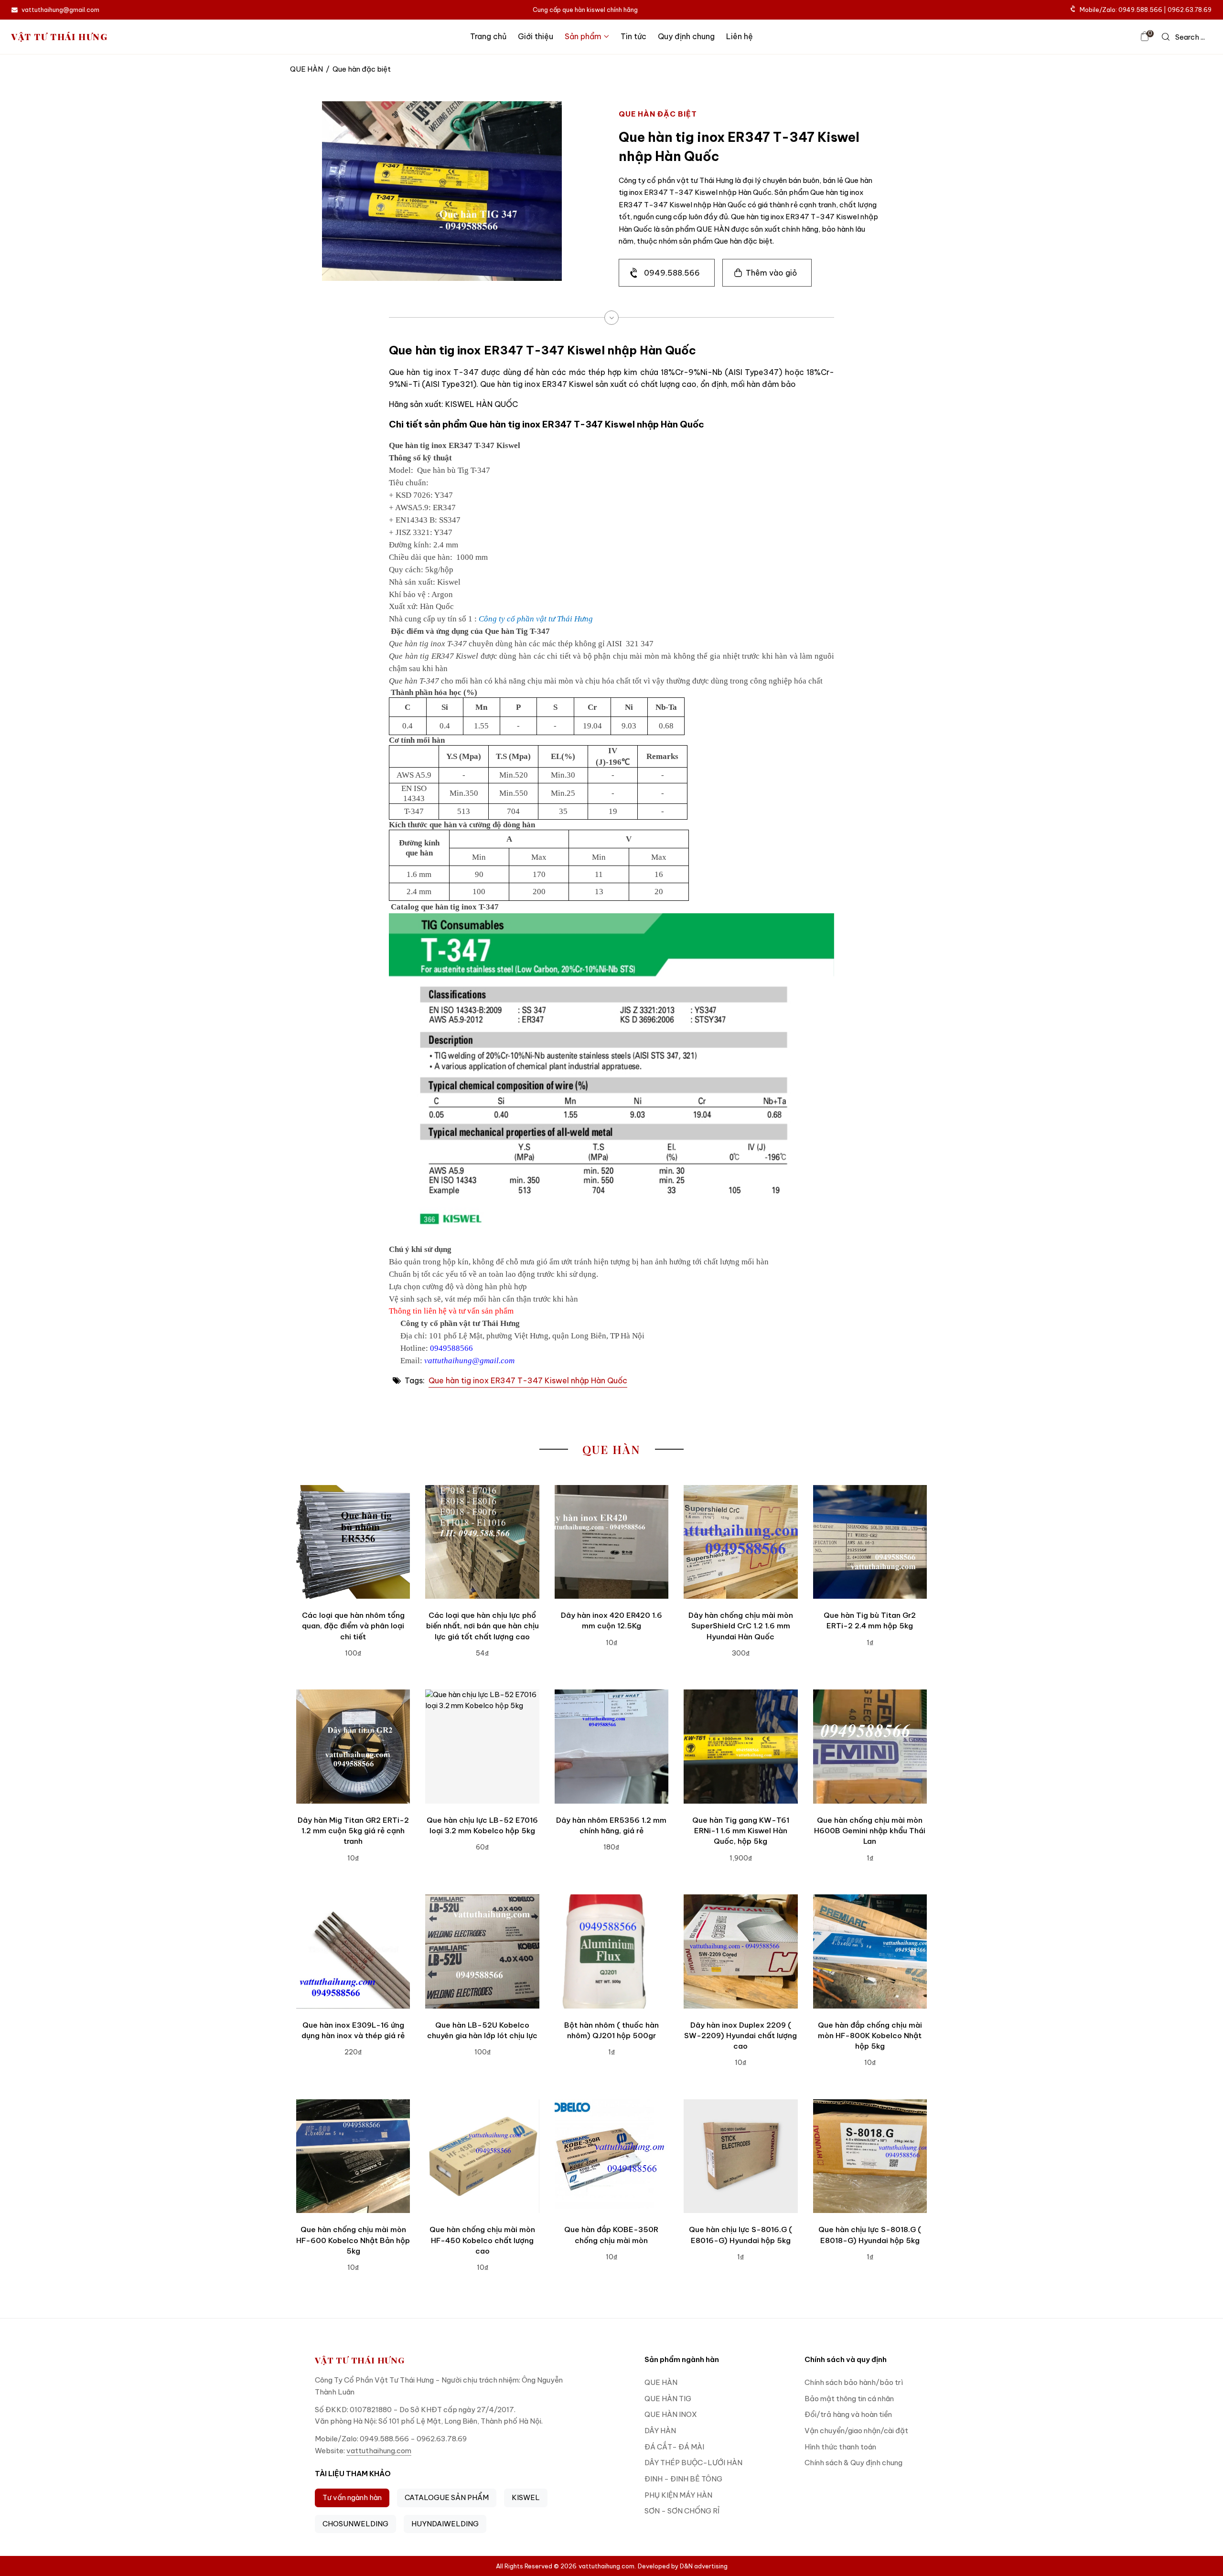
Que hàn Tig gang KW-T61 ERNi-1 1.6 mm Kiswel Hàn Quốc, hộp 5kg (741, 1831)
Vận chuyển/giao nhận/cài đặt (856, 2431)
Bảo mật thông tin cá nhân (849, 2399)
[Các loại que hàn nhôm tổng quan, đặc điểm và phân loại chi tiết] (353, 1542)
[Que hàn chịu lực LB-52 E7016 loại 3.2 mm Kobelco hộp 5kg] (482, 1746)
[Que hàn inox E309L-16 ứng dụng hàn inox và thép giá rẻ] (353, 1951)
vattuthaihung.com (379, 2451)
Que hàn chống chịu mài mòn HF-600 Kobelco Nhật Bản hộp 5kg (353, 2240)
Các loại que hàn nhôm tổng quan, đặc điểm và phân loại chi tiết (353, 1626)
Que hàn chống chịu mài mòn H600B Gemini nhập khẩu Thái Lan (870, 1831)
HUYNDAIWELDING (445, 2524)
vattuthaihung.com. (607, 2566)
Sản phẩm (583, 36)
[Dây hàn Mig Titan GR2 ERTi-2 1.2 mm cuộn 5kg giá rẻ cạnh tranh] (353, 1746)
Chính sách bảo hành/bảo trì (854, 2382)
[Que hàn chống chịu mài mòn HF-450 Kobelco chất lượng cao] (482, 2156)
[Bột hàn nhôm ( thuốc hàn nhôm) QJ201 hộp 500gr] (611, 1951)
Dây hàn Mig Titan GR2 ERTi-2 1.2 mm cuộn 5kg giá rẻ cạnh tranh (353, 1831)
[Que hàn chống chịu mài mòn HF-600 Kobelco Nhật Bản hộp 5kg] (353, 2156)
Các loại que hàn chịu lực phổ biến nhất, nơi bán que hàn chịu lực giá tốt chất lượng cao (483, 1626)
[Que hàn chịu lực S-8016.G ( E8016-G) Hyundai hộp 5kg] (740, 2156)
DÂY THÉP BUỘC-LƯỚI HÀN (693, 2463)
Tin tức (633, 36)
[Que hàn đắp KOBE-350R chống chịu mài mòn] (611, 2156)
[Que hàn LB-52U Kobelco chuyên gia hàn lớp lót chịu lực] (482, 1951)
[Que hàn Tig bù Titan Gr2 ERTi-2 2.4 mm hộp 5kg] (870, 1542)
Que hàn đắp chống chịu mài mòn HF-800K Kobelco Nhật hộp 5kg (870, 2036)
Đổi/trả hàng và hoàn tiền (848, 2414)
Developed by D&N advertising (683, 2566)
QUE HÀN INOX (671, 2414)
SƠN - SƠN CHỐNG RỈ (682, 2511)
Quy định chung (686, 36)
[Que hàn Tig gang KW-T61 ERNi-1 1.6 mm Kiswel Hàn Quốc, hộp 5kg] (740, 1746)
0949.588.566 (672, 273)
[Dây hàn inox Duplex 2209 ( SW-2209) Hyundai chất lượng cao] (740, 1951)
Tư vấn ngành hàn (352, 2497)
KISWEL (526, 2497)
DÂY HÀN (660, 2431)
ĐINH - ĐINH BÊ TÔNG (683, 2479)
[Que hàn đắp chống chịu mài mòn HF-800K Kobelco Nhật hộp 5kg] (870, 1951)
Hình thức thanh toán (840, 2447)
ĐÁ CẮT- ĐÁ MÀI (674, 2447)
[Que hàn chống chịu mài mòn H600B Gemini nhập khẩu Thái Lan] (870, 1746)
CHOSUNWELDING (355, 2524)
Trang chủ (488, 36)
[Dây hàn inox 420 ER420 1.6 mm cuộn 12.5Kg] (611, 1542)
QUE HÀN (306, 69)
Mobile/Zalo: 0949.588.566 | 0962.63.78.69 (1146, 10)
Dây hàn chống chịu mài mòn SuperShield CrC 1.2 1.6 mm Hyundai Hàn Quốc (741, 1626)
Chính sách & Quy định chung (853, 2463)
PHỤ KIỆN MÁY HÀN (678, 2495)
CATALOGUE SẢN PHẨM (447, 2497)
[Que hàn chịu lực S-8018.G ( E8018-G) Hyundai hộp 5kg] (870, 2156)
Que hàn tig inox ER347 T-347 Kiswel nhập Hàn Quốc (528, 1380)
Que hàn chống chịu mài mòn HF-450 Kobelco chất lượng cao (482, 2240)
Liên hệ (740, 36)
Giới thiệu (536, 36)
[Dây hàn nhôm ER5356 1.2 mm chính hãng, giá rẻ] (611, 1746)
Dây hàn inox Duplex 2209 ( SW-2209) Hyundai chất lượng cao (740, 2036)
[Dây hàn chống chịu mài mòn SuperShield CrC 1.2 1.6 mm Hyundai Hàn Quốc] (740, 1542)
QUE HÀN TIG (668, 2399)
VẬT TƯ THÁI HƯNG (60, 37)
